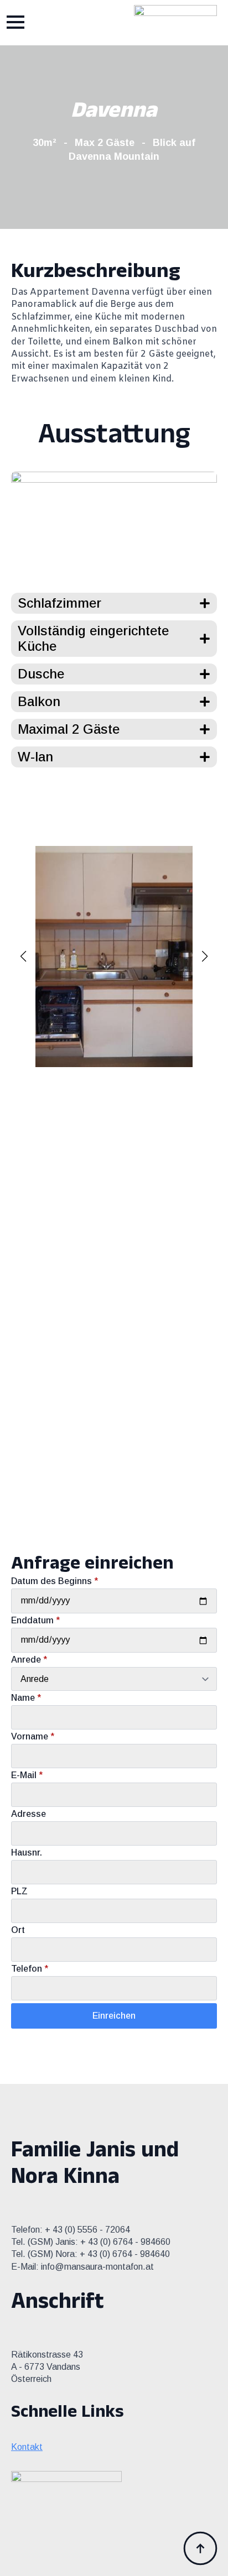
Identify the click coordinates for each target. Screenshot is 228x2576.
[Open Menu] (15, 22)
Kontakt (27, 2447)
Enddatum (35, 1621)
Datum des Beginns (55, 1581)
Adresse (28, 1814)
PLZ (19, 1891)
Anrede (29, 1660)
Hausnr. (27, 1853)
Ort (18, 1930)
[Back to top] (200, 2548)
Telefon (30, 1969)
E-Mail (27, 1775)
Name (26, 1698)
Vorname (33, 1737)
